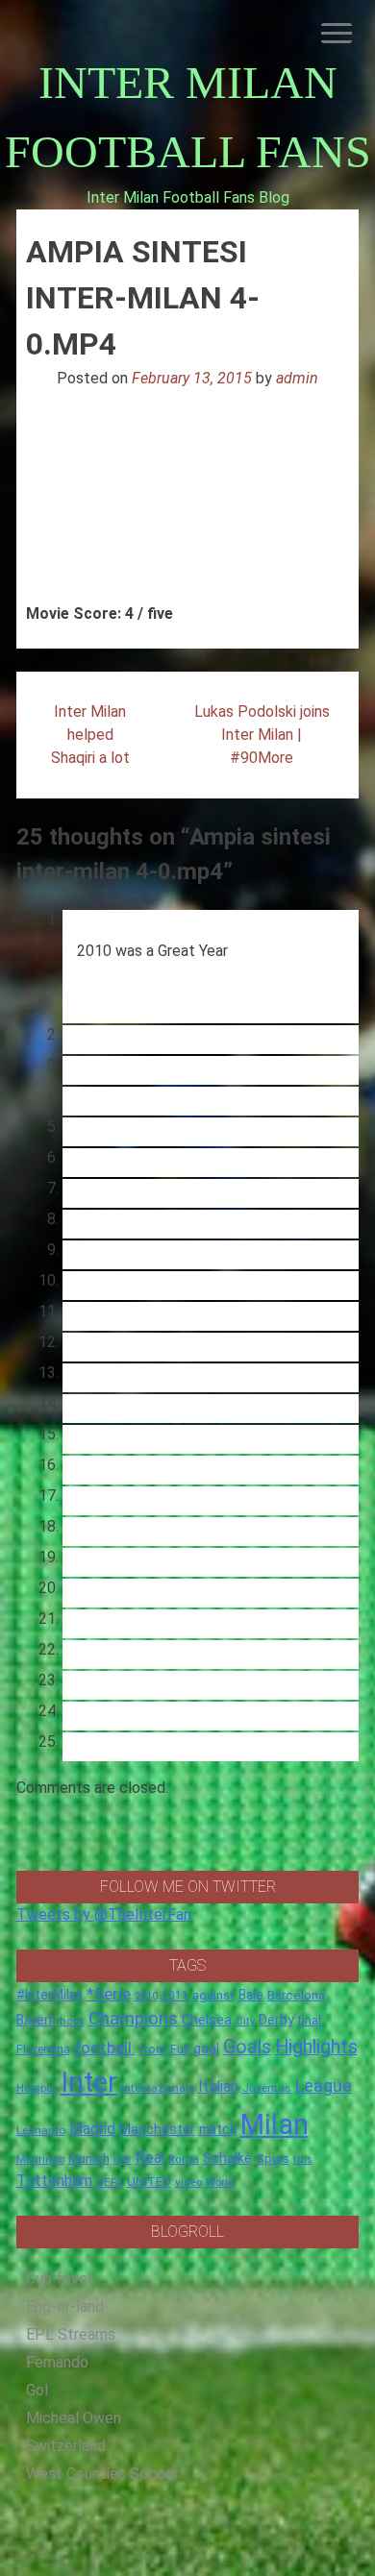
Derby (276, 2020)
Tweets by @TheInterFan (104, 1914)
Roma (184, 2159)
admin (297, 378)
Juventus (267, 2088)
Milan (275, 2124)
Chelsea (207, 2020)
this (303, 2159)
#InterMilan (50, 1995)
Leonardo (41, 2130)
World (220, 2182)
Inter (89, 2082)
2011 (175, 1996)
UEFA (110, 2182)
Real (150, 2158)
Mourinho (40, 2159)
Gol (37, 2390)
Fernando (57, 2362)
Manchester (157, 2129)
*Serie (109, 1994)
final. (311, 2020)
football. (105, 2048)
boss (72, 2021)
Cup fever (59, 2279)
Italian (218, 2086)
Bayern (36, 2020)
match (218, 2129)
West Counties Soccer (102, 2474)
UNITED (149, 2182)
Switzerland (66, 2446)
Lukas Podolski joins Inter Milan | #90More (262, 735)
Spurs (273, 2159)
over (123, 2159)
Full (180, 2049)
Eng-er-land (65, 2306)
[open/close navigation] (337, 33)
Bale (251, 1995)
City (245, 2021)
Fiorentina (43, 2049)
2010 (146, 1996)
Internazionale (158, 2088)
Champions (133, 2019)
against (213, 1995)
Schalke (227, 2158)
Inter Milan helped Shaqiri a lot (90, 735)
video (188, 2182)
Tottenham (54, 2181)
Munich (89, 2159)
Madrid (92, 2129)
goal (206, 2049)
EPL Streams (71, 2334)
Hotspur (37, 2088)
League (324, 2086)
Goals (247, 2047)
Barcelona (296, 1995)
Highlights (316, 2047)
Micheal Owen (74, 2418)
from (153, 2049)
